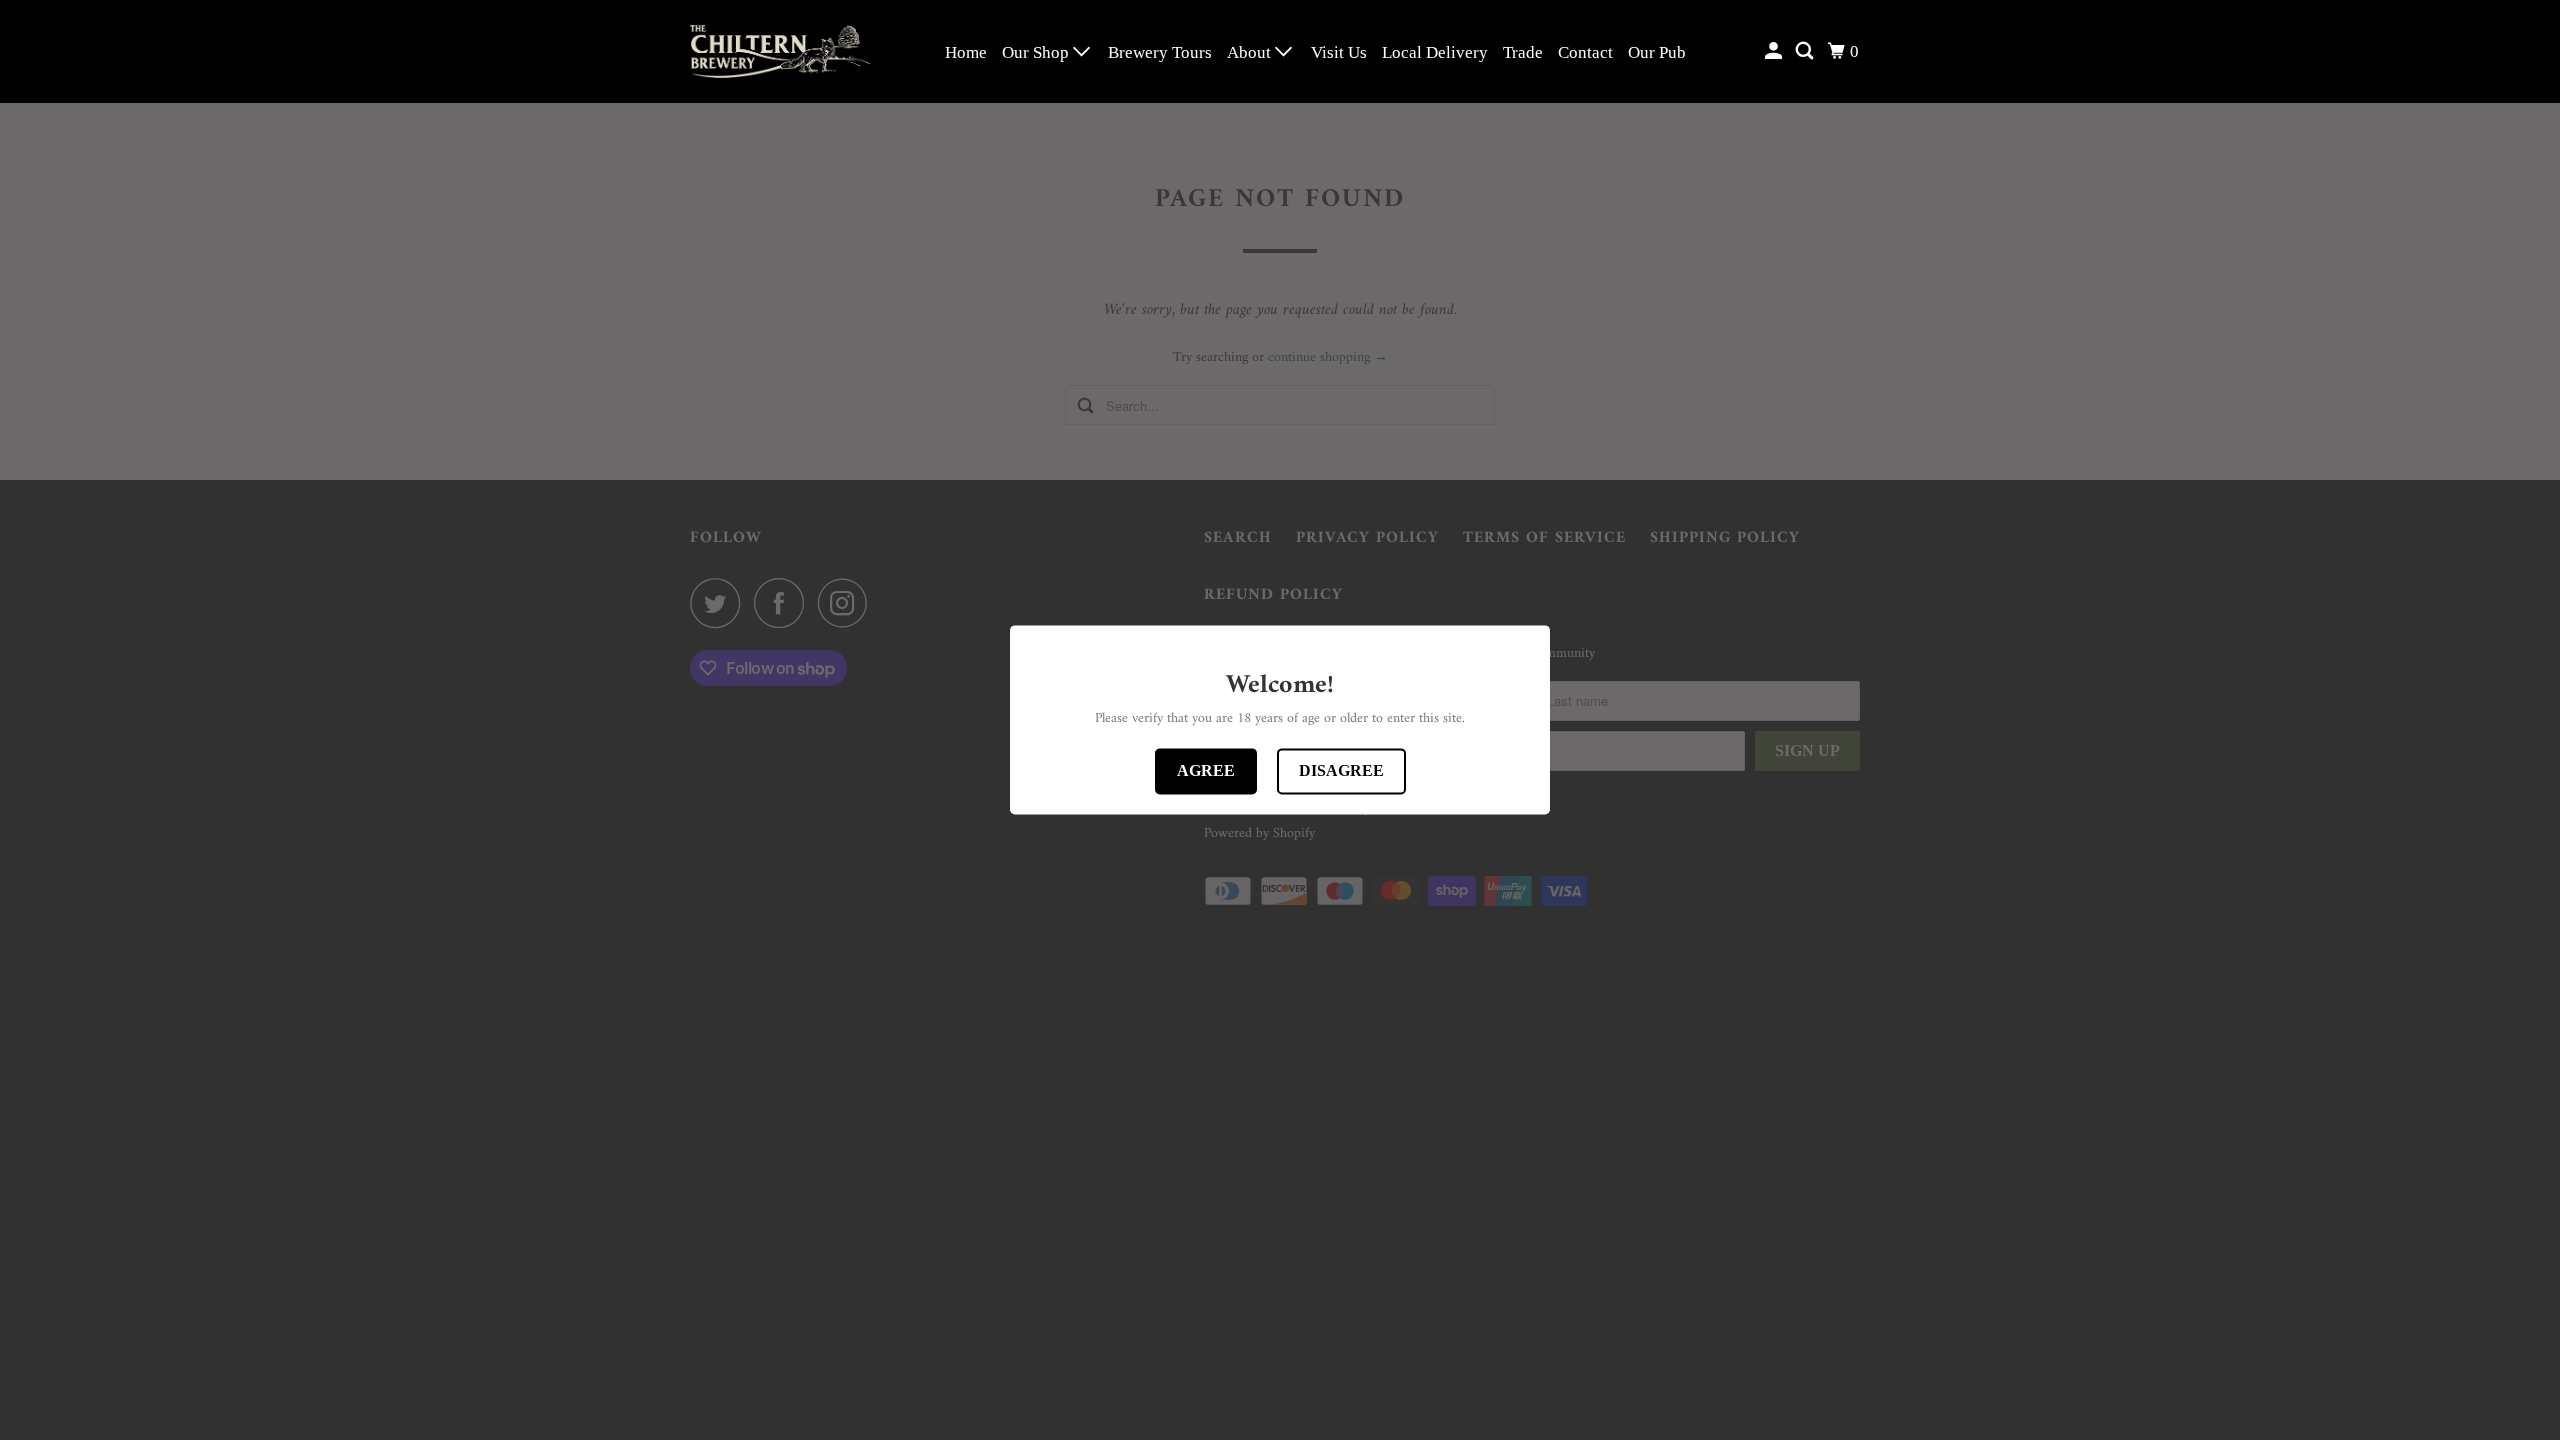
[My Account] (1775, 51)
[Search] (1806, 51)
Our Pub (1657, 52)
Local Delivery (1435, 52)
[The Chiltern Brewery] (780, 51)
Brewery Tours (1160, 52)
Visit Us (1339, 52)
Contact (1585, 52)
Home (966, 52)
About (1251, 52)
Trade (1523, 52)
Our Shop (1037, 52)
